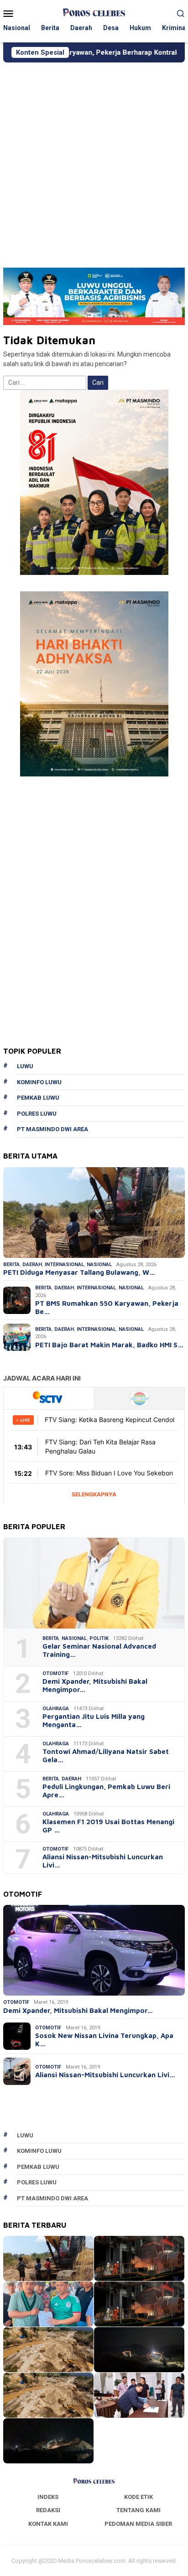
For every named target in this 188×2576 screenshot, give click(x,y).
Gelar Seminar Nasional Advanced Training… (99, 1650)
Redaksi (48, 2510)
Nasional (99, 1265)
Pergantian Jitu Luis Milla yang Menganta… (94, 1720)
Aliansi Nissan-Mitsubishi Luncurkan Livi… (103, 1861)
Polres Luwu (37, 1114)
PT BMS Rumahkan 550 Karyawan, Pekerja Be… (107, 1307)
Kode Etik (138, 2497)
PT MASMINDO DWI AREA (52, 1129)
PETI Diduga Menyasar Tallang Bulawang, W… (79, 1272)
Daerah (32, 1265)
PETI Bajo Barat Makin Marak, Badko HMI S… (109, 1345)
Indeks (48, 2497)
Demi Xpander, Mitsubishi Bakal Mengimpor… (95, 1685)
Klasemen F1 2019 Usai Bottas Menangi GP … (108, 1826)
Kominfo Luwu (39, 1082)
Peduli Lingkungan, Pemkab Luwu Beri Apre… (106, 1791)
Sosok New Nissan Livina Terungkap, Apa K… (104, 2040)
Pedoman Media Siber (138, 2524)
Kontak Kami (48, 2524)
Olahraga (56, 1709)
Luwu (25, 1066)
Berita (11, 1265)
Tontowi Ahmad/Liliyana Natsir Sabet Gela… (106, 1756)
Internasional (64, 1265)
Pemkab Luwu (38, 1098)
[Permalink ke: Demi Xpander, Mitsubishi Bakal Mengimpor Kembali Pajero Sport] (94, 1950)
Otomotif (55, 1673)
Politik (99, 1638)
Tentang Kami (138, 2510)
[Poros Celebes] (94, 13)
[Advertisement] (94, 161)
